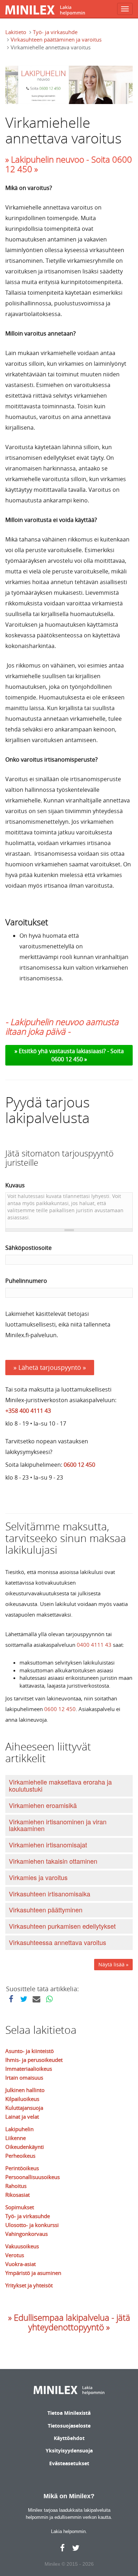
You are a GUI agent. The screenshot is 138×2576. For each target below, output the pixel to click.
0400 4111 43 (94, 1645)
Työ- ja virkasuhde (55, 32)
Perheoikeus (20, 2156)
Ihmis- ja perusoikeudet (34, 2060)
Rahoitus (16, 2186)
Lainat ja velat (22, 2117)
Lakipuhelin (19, 2129)
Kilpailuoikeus (22, 2099)
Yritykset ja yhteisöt (29, 2285)
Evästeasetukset (69, 2463)
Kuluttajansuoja (24, 2108)
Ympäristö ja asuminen (33, 2273)
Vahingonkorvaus (27, 2234)
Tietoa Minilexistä (69, 2413)
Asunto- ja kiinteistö (30, 2051)
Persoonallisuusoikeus (33, 2177)
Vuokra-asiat (21, 2264)
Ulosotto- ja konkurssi (32, 2225)
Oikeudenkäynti (25, 2147)
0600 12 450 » (69, 1059)
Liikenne (16, 2138)
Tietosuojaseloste (69, 2426)
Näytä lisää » (113, 1964)
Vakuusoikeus (22, 2246)
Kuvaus (15, 1185)
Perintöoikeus (22, 2168)
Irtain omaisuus (24, 2077)
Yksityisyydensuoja (69, 2450)
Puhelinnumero (26, 1281)
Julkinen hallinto (25, 2090)
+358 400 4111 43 (28, 1411)
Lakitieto (16, 32)
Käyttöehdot (69, 2438)
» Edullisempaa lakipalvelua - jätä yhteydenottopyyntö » (69, 2322)
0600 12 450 (79, 1465)
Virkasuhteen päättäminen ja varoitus (56, 39)
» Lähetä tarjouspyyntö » (50, 1367)
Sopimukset (20, 2207)
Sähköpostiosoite (28, 1248)
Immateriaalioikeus (29, 2069)
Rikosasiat (18, 2195)
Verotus (15, 2255)
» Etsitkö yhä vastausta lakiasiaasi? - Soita (69, 1051)
